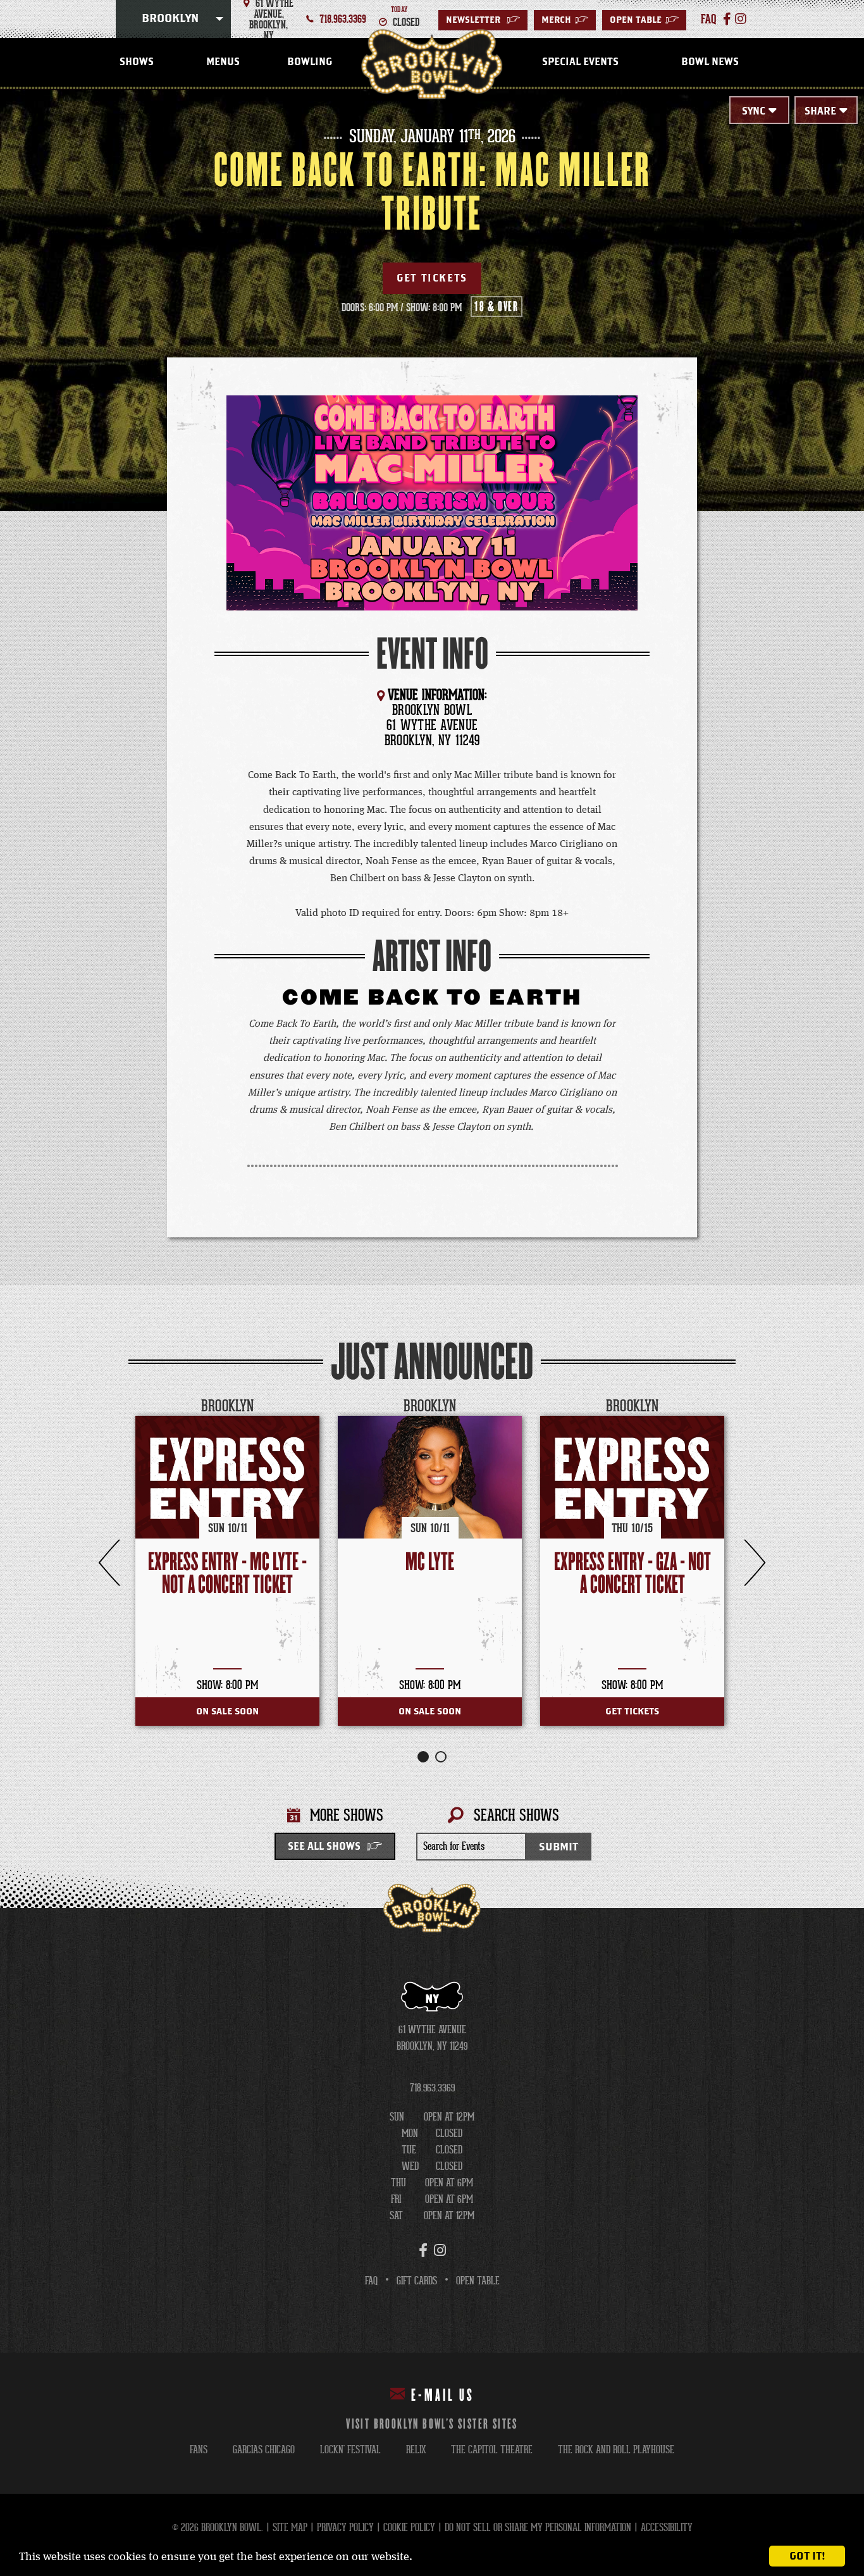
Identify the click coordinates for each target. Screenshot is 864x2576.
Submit (559, 1847)
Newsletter (483, 20)
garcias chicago (264, 2450)
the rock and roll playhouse (616, 2450)
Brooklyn (170, 19)
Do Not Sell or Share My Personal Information (538, 2528)
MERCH (565, 20)
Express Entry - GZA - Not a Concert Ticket (633, 1574)
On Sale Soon (227, 1712)
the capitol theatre (492, 2450)
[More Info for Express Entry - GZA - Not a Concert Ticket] (632, 1477)
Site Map (290, 2528)
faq (709, 19)
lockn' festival (350, 2450)
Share (820, 111)
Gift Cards (417, 2281)
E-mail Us (443, 2396)
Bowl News (710, 62)
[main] (432, 999)
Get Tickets (432, 278)
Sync (754, 111)
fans (199, 2450)
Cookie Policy (409, 2528)
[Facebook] (727, 19)
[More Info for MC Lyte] (430, 1477)
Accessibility (667, 2528)
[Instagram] (741, 19)
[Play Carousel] (725, 1407)
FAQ (371, 2281)
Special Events (580, 62)
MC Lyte (430, 1562)
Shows (137, 62)
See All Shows (324, 1847)
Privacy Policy (345, 2528)
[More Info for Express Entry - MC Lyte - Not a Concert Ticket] (227, 1477)
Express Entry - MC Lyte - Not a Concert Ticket (227, 1574)
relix (416, 2450)
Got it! (807, 2556)
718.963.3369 (343, 19)
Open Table (644, 20)
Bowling (310, 62)
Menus (223, 62)
